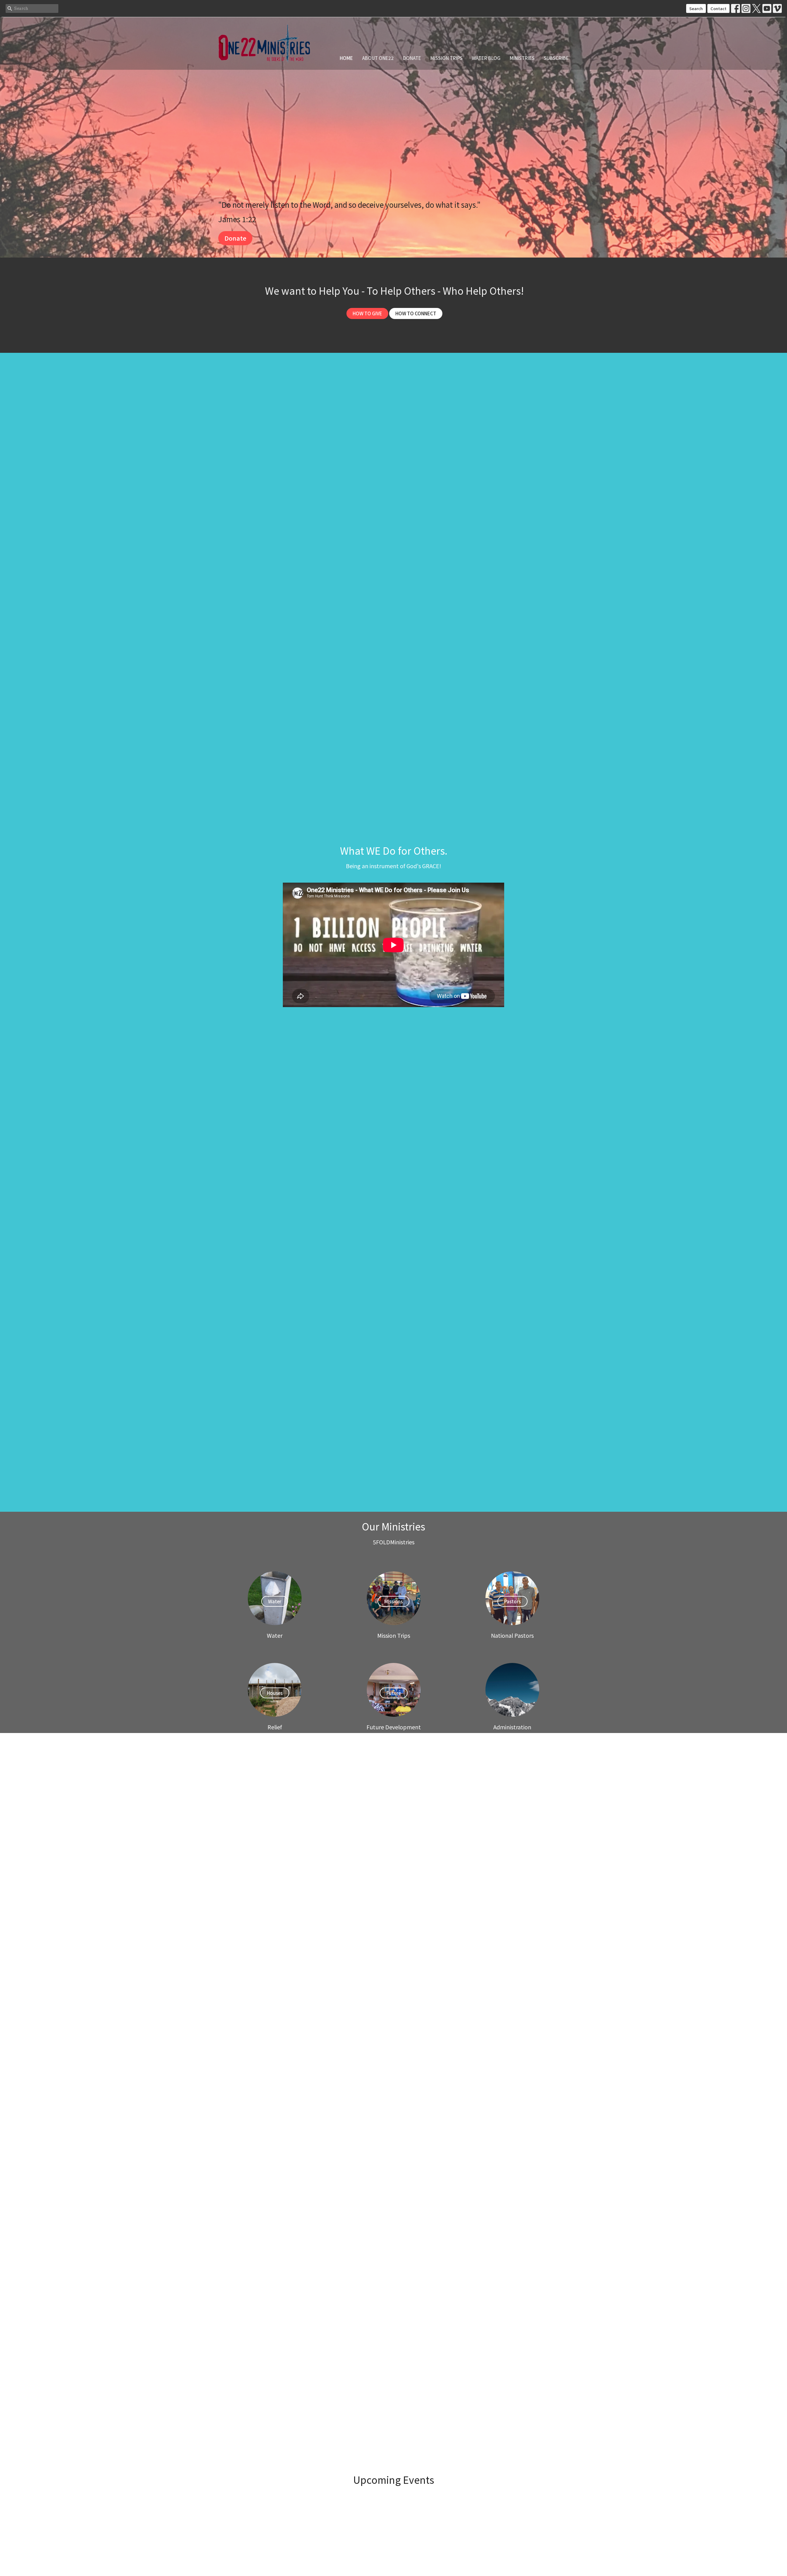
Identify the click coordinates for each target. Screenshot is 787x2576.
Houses (275, 1693)
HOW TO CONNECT (416, 313)
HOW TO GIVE (367, 313)
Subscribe (556, 58)
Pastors (512, 1601)
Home (346, 58)
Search (696, 8)
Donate (412, 58)
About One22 (378, 58)
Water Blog (486, 58)
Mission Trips (447, 58)
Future (394, 1693)
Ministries (522, 58)
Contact (718, 8)
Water (275, 1601)
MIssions (393, 1601)
